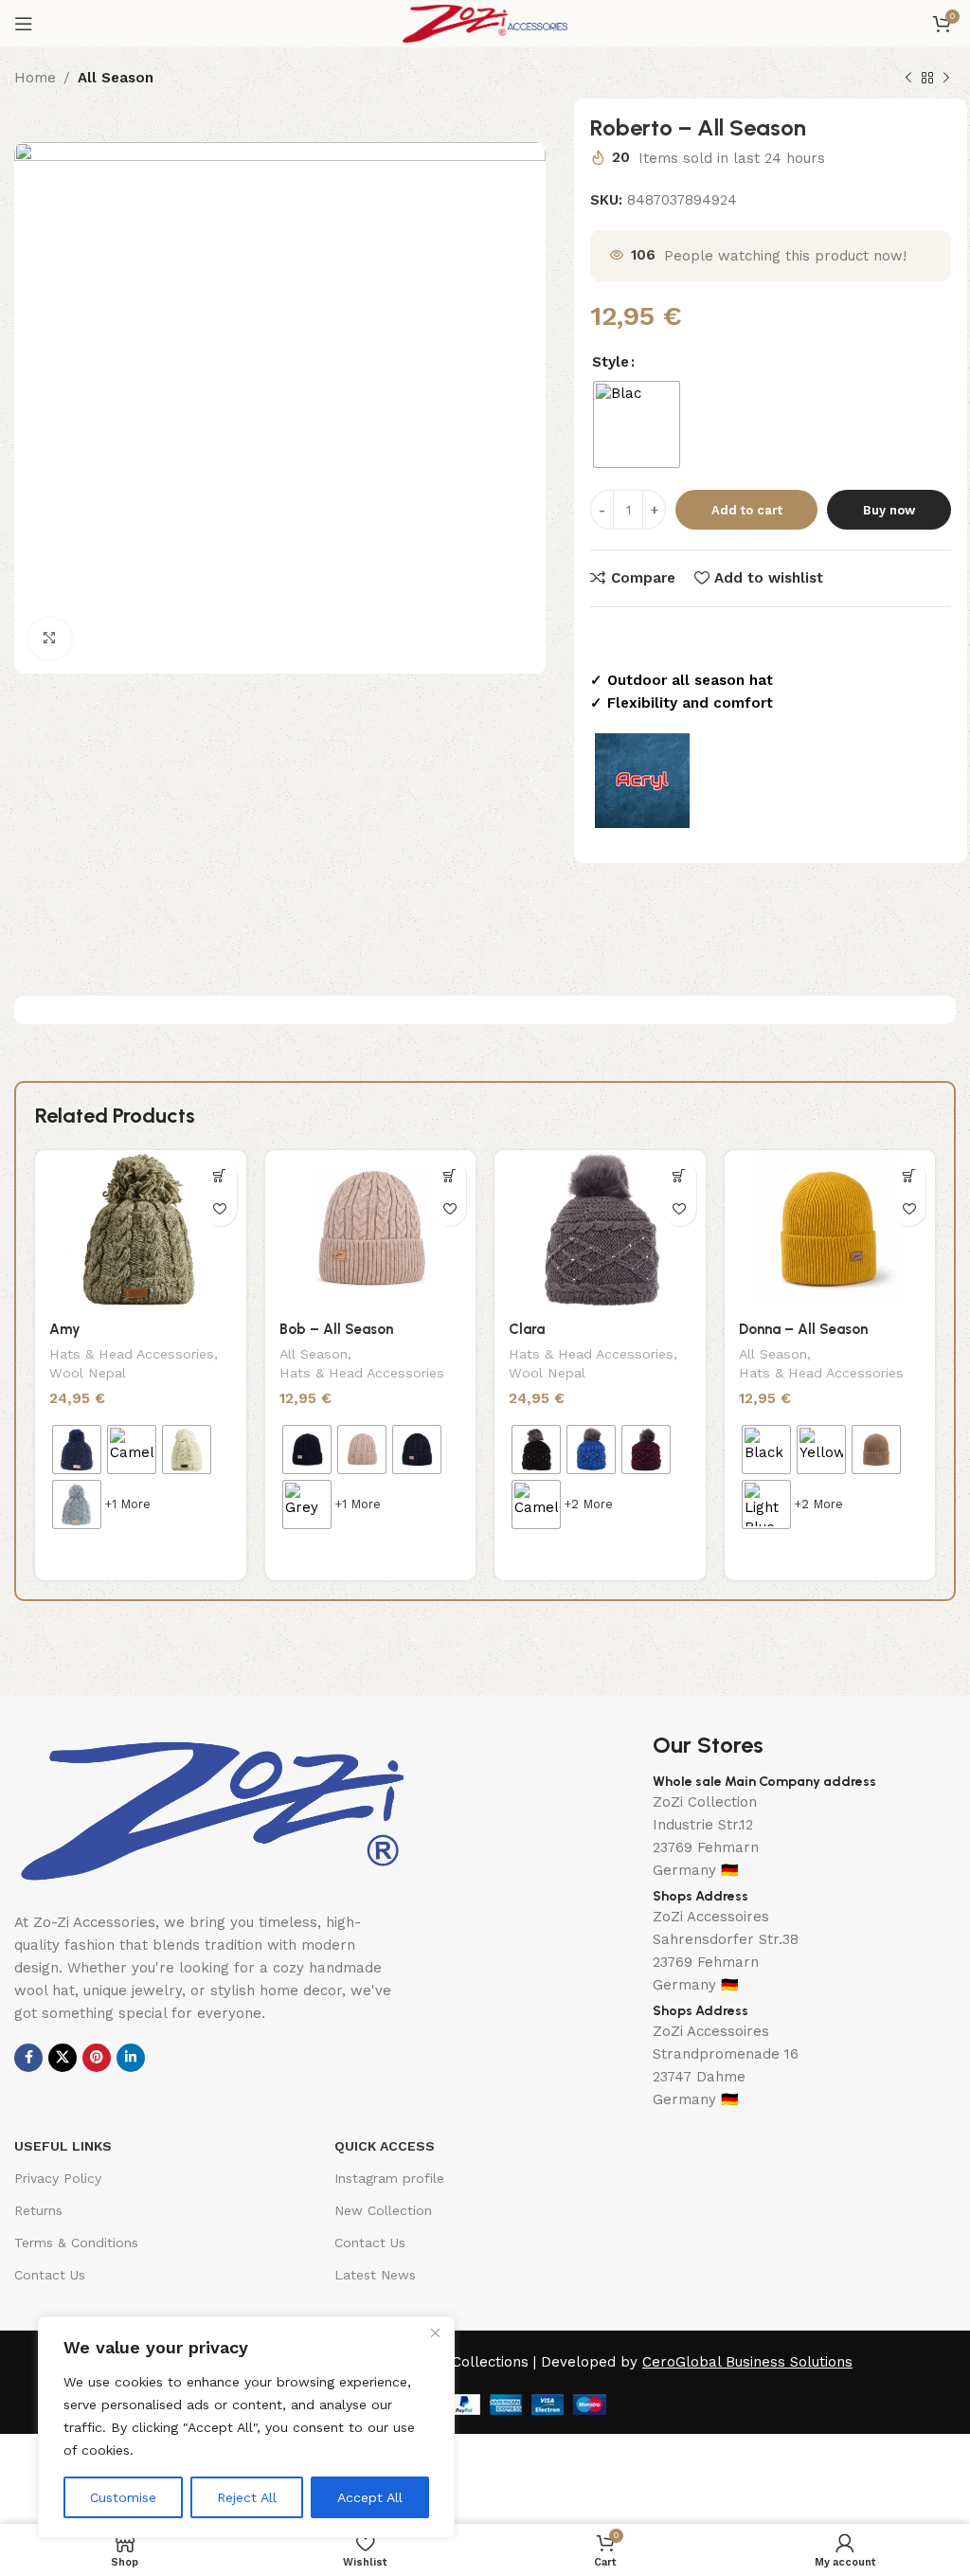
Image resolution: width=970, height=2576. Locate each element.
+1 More (127, 1504)
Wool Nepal (88, 1373)
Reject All (247, 2497)
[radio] (637, 424)
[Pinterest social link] (97, 2058)
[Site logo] (485, 23)
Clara (527, 1329)
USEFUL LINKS (63, 2146)
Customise (123, 2497)
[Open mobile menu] (24, 24)
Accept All (370, 2497)
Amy (65, 1329)
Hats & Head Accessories (132, 1354)
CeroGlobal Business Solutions (747, 2362)
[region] (246, 2427)
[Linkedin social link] (131, 2058)
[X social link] (63, 2058)
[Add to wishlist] (220, 1209)
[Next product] (946, 79)
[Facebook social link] (28, 2058)
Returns (38, 2210)
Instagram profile (389, 2178)
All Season (116, 78)
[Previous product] (908, 79)
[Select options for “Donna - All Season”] (909, 1176)
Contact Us (50, 2275)
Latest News (375, 2275)
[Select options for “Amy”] (220, 1176)
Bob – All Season (336, 1329)
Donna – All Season (803, 1329)
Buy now (889, 510)
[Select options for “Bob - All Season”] (449, 1176)
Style (611, 362)
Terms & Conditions (76, 2243)
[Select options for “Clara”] (680, 1176)
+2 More (588, 1504)
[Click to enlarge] (50, 639)
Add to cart (747, 510)
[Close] (435, 2333)
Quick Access (385, 2146)
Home (35, 78)
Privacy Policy (58, 2178)
